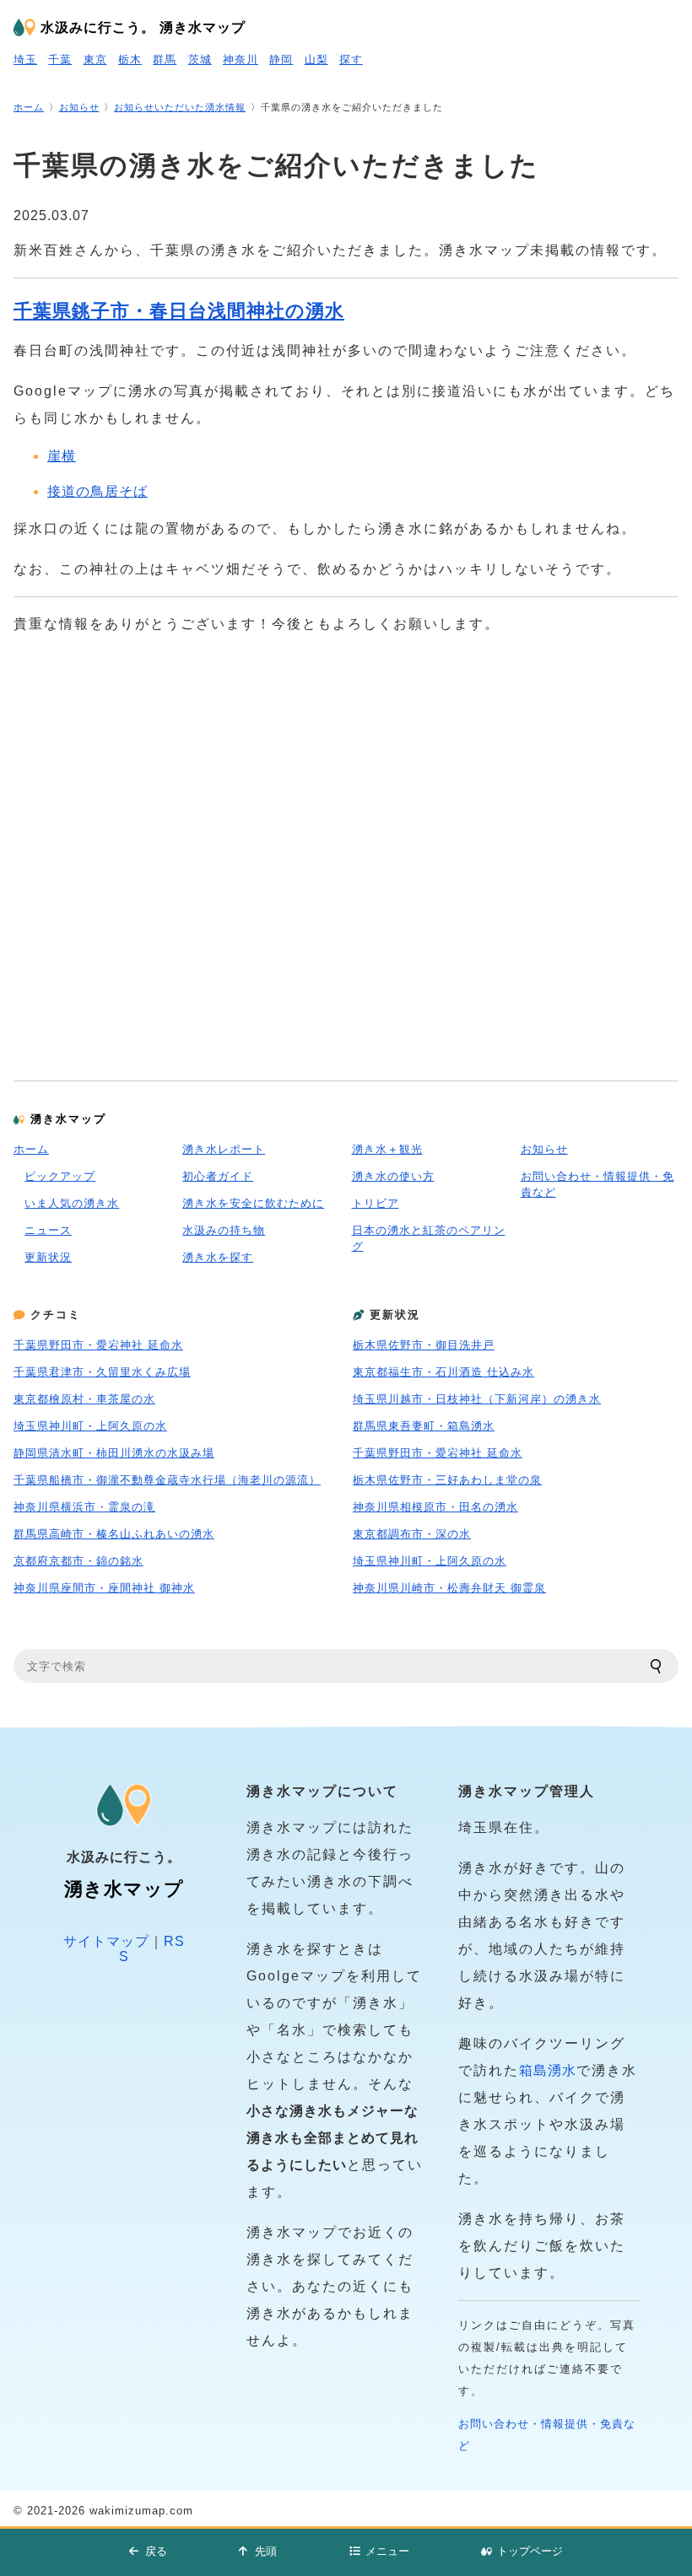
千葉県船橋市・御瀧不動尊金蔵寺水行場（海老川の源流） (167, 1480)
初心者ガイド (218, 1176)
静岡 (281, 59)
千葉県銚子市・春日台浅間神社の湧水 (179, 311)
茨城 (200, 59)
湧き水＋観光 (387, 1149)
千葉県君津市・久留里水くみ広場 (102, 1372)
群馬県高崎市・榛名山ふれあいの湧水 (114, 1534)
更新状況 (48, 1257)
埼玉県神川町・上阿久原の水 (90, 1426)
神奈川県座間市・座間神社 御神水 (104, 1588)
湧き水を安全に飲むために (253, 1203)
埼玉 (25, 59)
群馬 (165, 59)
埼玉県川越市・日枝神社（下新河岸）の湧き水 (477, 1399)
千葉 (60, 59)
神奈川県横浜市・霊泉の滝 (84, 1507)
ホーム (29, 107)
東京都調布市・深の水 (412, 1534)
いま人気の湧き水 (72, 1203)
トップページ (530, 2551)
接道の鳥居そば (97, 491)
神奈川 (241, 59)
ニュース (48, 1230)
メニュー (387, 2551)
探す (351, 59)
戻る (156, 2551)
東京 (95, 59)
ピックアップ (60, 1176)
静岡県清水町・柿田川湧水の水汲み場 (114, 1453)
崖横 (62, 456)
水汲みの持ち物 (224, 1230)
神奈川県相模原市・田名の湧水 (435, 1507)
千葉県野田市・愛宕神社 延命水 (98, 1345)
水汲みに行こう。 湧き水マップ (143, 27)
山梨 (316, 59)
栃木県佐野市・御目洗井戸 (424, 1345)
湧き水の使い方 (393, 1176)
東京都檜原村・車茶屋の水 (84, 1399)
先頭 (266, 2551)
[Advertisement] (346, 842)
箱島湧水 (548, 2070)
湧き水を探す (218, 1257)
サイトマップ (106, 1941)
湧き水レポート (224, 1149)
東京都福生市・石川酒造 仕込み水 (443, 1372)
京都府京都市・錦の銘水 (78, 1561)
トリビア (376, 1203)
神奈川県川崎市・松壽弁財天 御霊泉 (449, 1588)
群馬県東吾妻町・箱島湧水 (424, 1426)
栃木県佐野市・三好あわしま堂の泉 (447, 1480)
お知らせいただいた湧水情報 (180, 107)
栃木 (130, 59)
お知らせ (79, 107)
